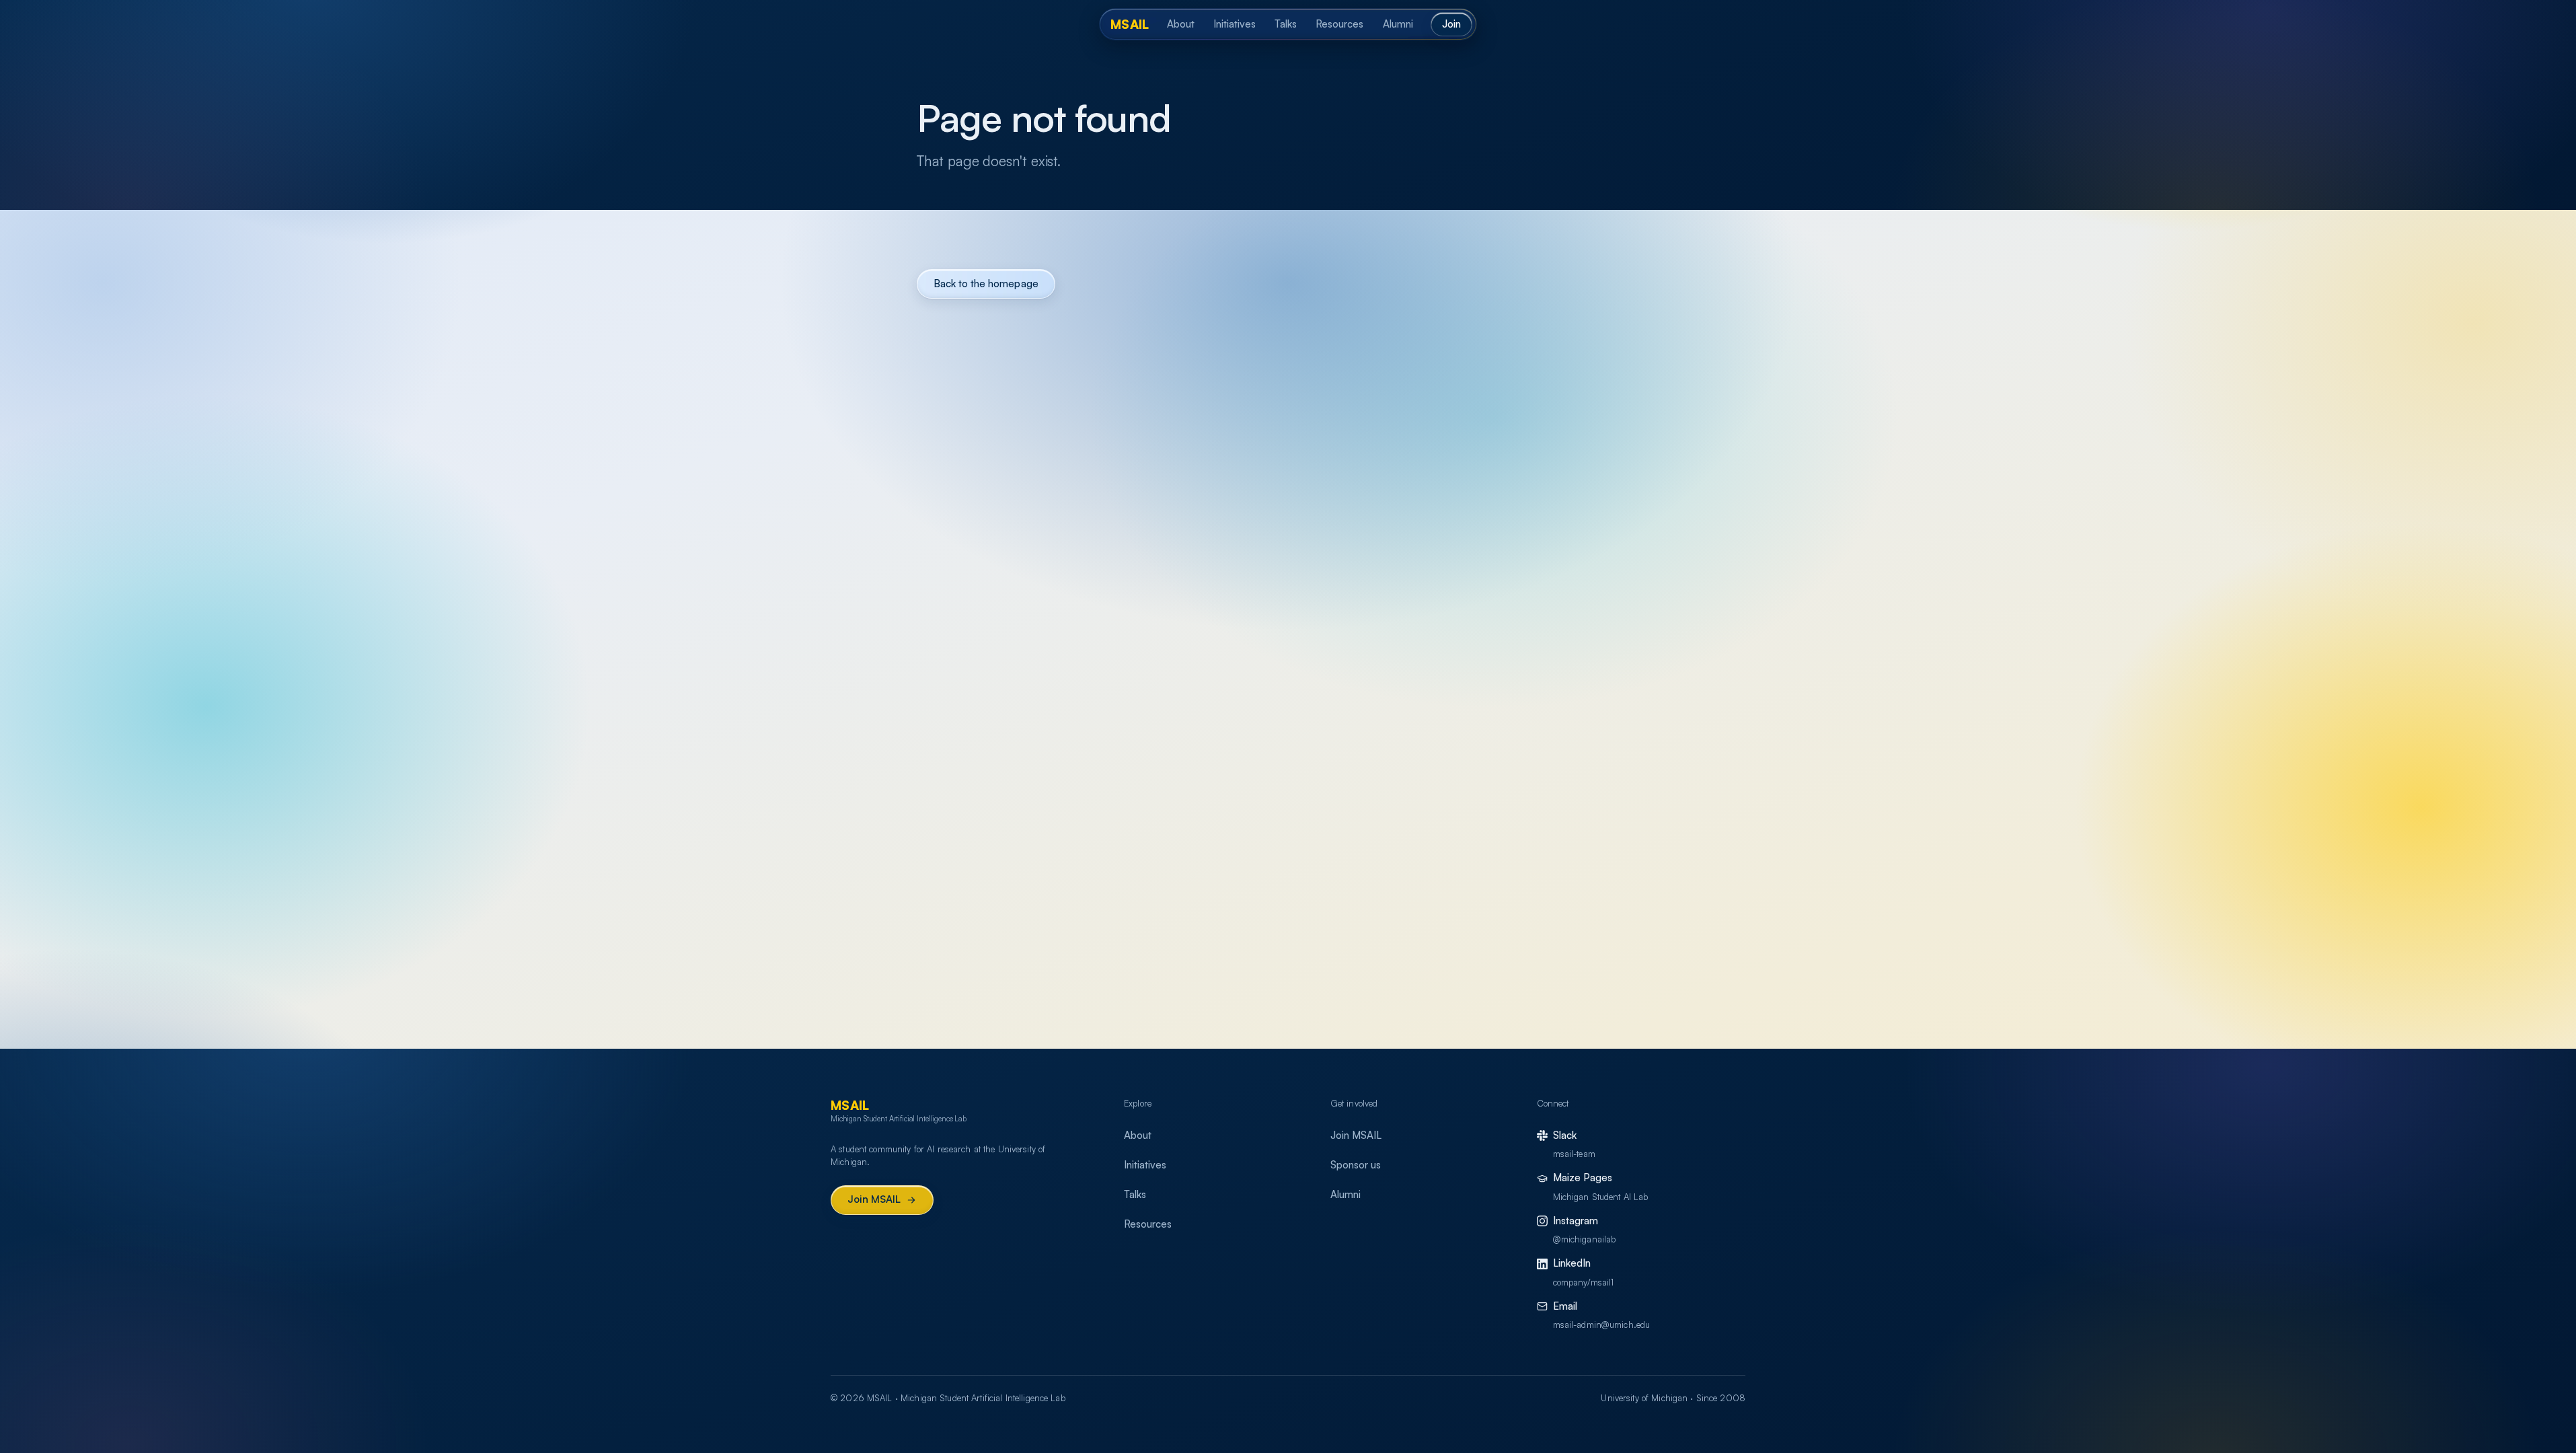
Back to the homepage (986, 284)
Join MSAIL (874, 1199)
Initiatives (1235, 24)
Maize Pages (1583, 1178)
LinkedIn (1572, 1263)
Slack (1565, 1135)
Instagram (1576, 1221)
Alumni (1398, 24)
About (1181, 24)
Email (1565, 1306)
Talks (1286, 24)
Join (1451, 24)
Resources (1339, 24)
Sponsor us (1356, 1165)
